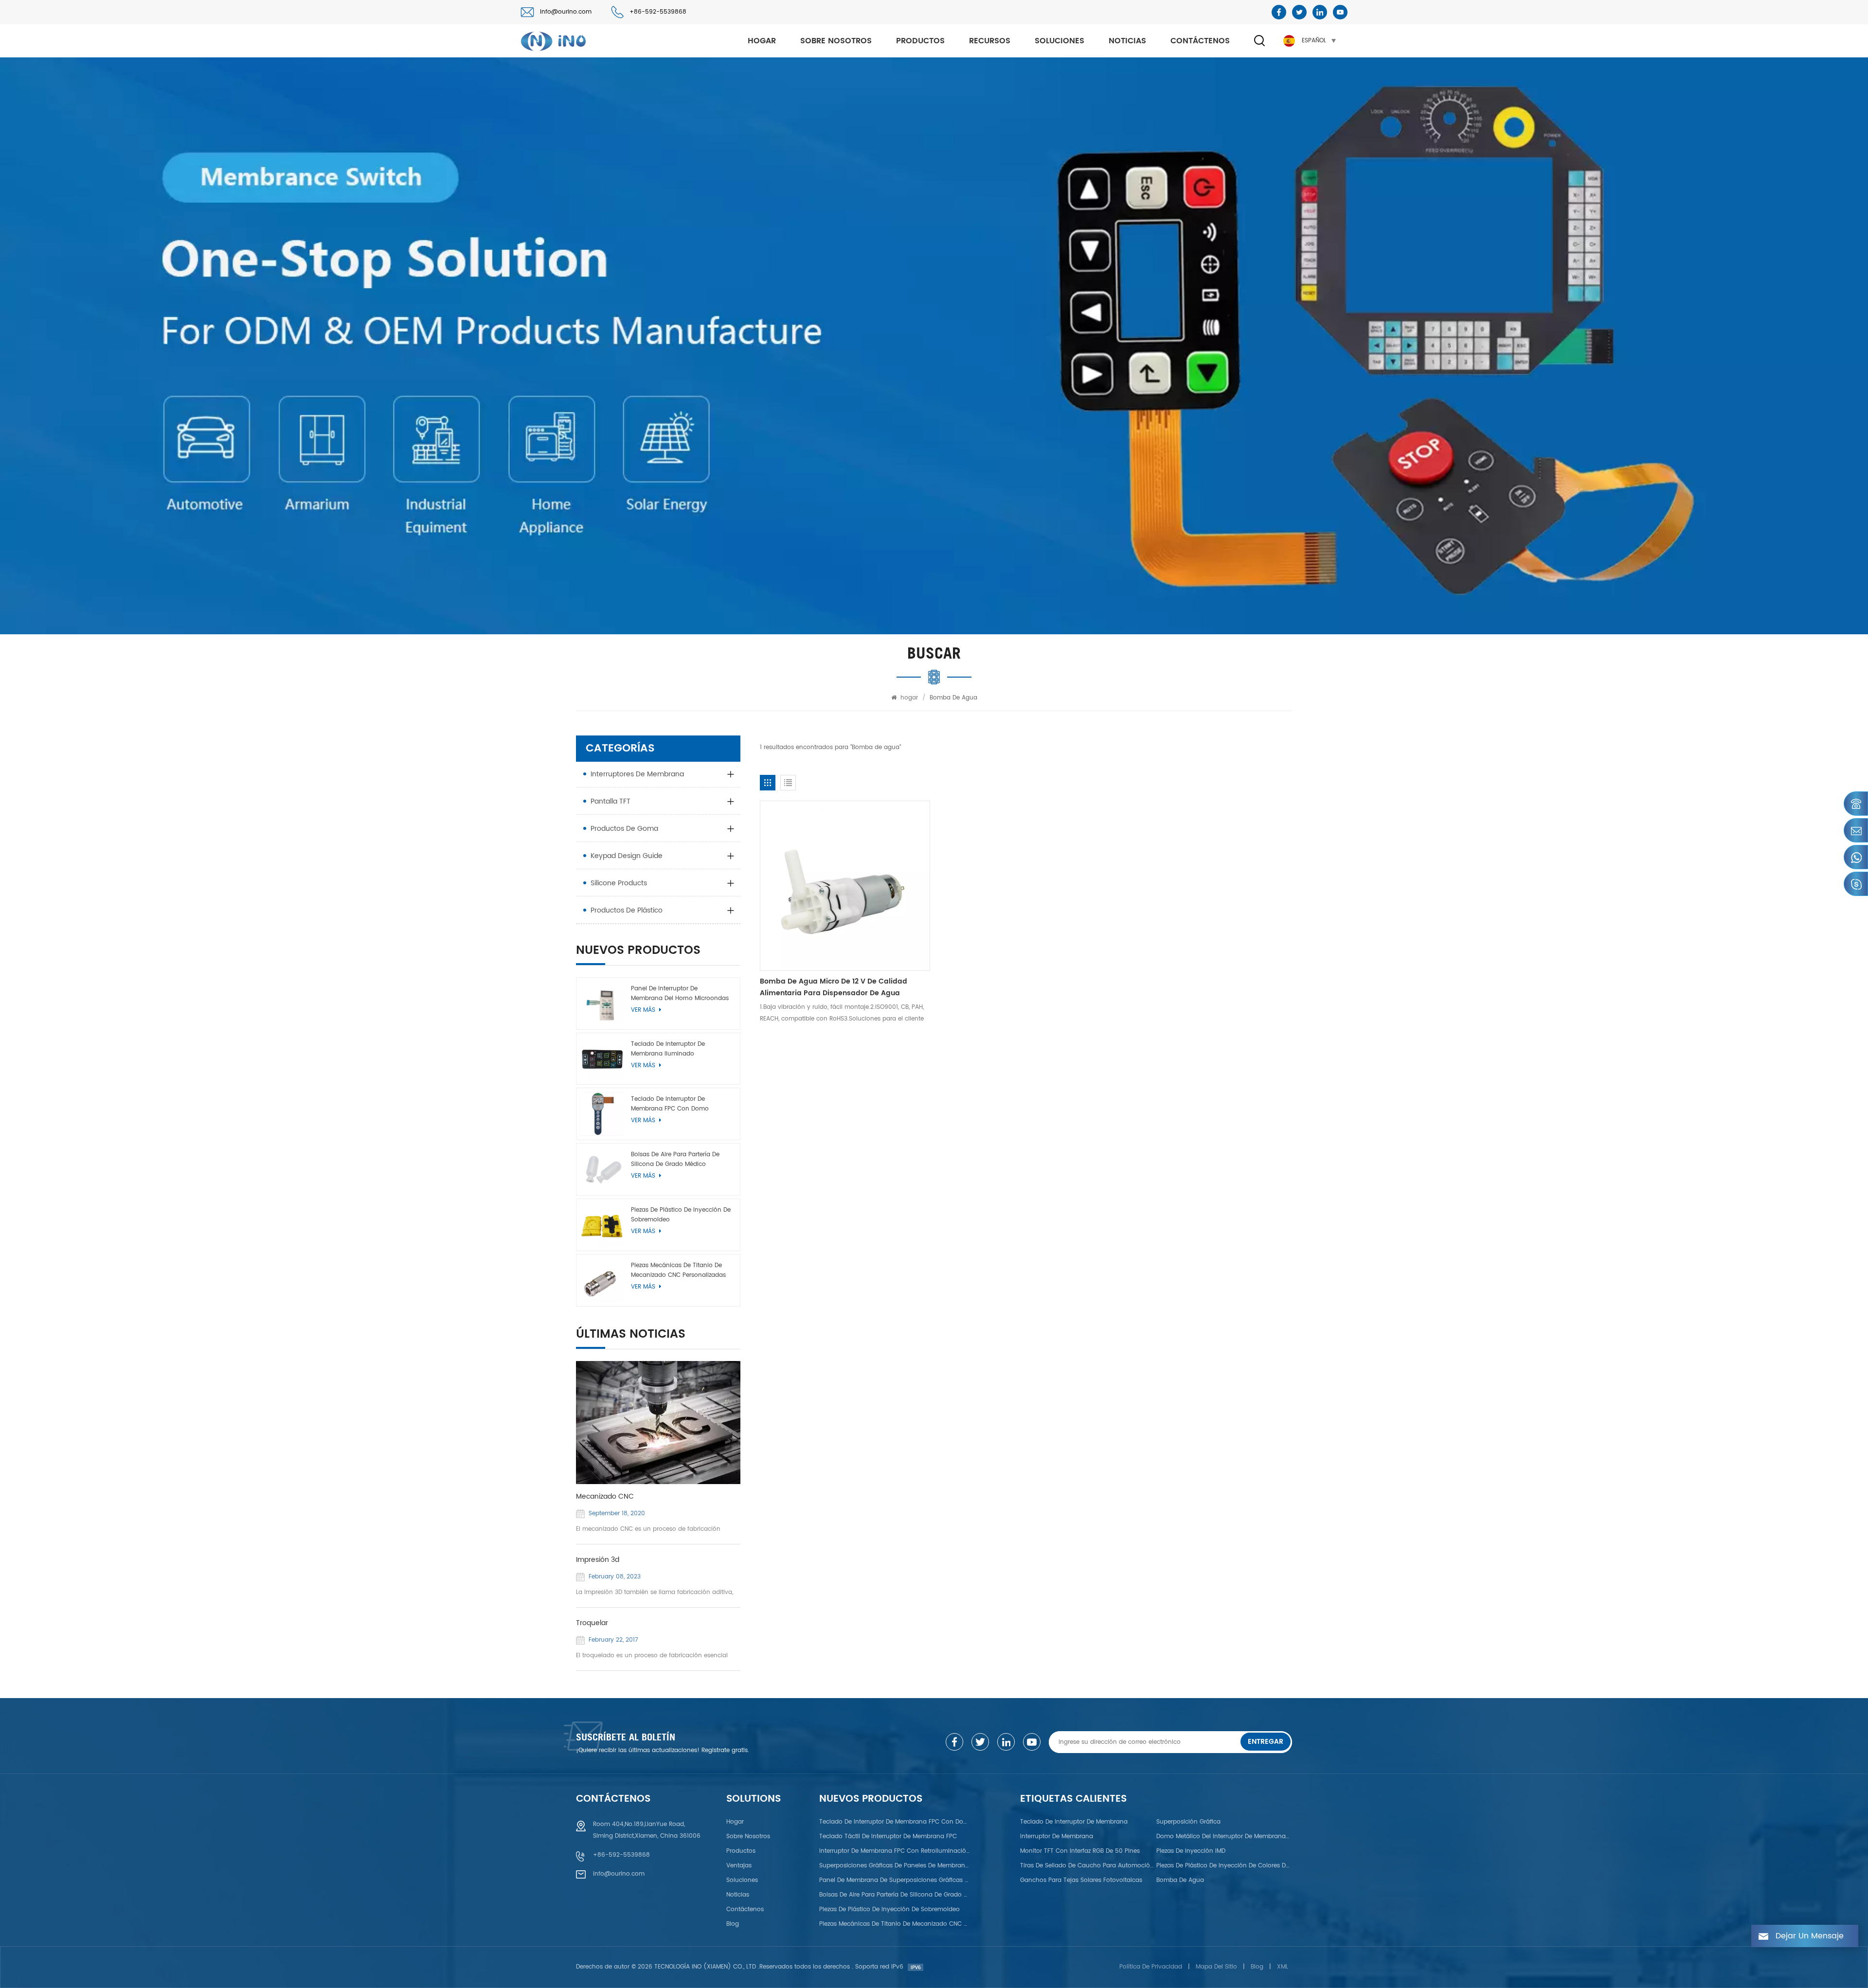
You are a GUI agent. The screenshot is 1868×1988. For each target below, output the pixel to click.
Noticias (1127, 41)
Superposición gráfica (1188, 1822)
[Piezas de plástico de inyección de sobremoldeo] (602, 1225)
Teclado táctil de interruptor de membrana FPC (888, 1836)
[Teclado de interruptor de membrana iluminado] (602, 1059)
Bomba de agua (1180, 1880)
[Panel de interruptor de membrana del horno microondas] (602, 1003)
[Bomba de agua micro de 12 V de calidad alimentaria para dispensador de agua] (845, 886)
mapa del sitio (1216, 1967)
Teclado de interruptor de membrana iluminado (668, 1049)
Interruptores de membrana (637, 774)
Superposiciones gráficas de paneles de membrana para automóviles (894, 1866)
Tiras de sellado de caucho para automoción (1087, 1866)
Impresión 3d (598, 1560)
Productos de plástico (627, 910)
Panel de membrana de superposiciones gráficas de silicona (894, 1880)
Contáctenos (1200, 41)
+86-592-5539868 (658, 12)
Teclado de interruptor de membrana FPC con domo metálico (670, 1104)
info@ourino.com (566, 12)
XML (1283, 1967)
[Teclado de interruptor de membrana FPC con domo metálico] (602, 1114)
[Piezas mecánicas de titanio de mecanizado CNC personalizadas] (602, 1280)
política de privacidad (1151, 1967)
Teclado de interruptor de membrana (1074, 1822)
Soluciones (1060, 41)
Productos (920, 41)
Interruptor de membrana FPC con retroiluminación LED (894, 1851)
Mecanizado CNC (605, 1497)
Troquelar (592, 1623)
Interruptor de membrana (1057, 1836)
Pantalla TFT (611, 801)
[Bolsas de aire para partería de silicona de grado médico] (602, 1169)
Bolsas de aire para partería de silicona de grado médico (675, 1159)
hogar (762, 41)
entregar (1266, 1742)
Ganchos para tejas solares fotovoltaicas (1081, 1880)
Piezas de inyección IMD (1191, 1851)
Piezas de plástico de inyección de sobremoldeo (681, 1215)
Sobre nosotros (836, 41)
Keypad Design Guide (627, 856)
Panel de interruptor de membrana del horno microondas (680, 994)
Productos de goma (624, 829)
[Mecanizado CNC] (658, 1423)
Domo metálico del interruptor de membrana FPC (1223, 1836)
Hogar (735, 1822)
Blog (733, 1924)
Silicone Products (619, 883)
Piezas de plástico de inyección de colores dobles (1223, 1866)
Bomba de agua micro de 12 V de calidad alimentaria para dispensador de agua (834, 987)
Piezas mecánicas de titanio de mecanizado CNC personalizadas (678, 1270)
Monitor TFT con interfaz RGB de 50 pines (1080, 1851)
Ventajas (739, 1866)
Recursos (990, 41)
